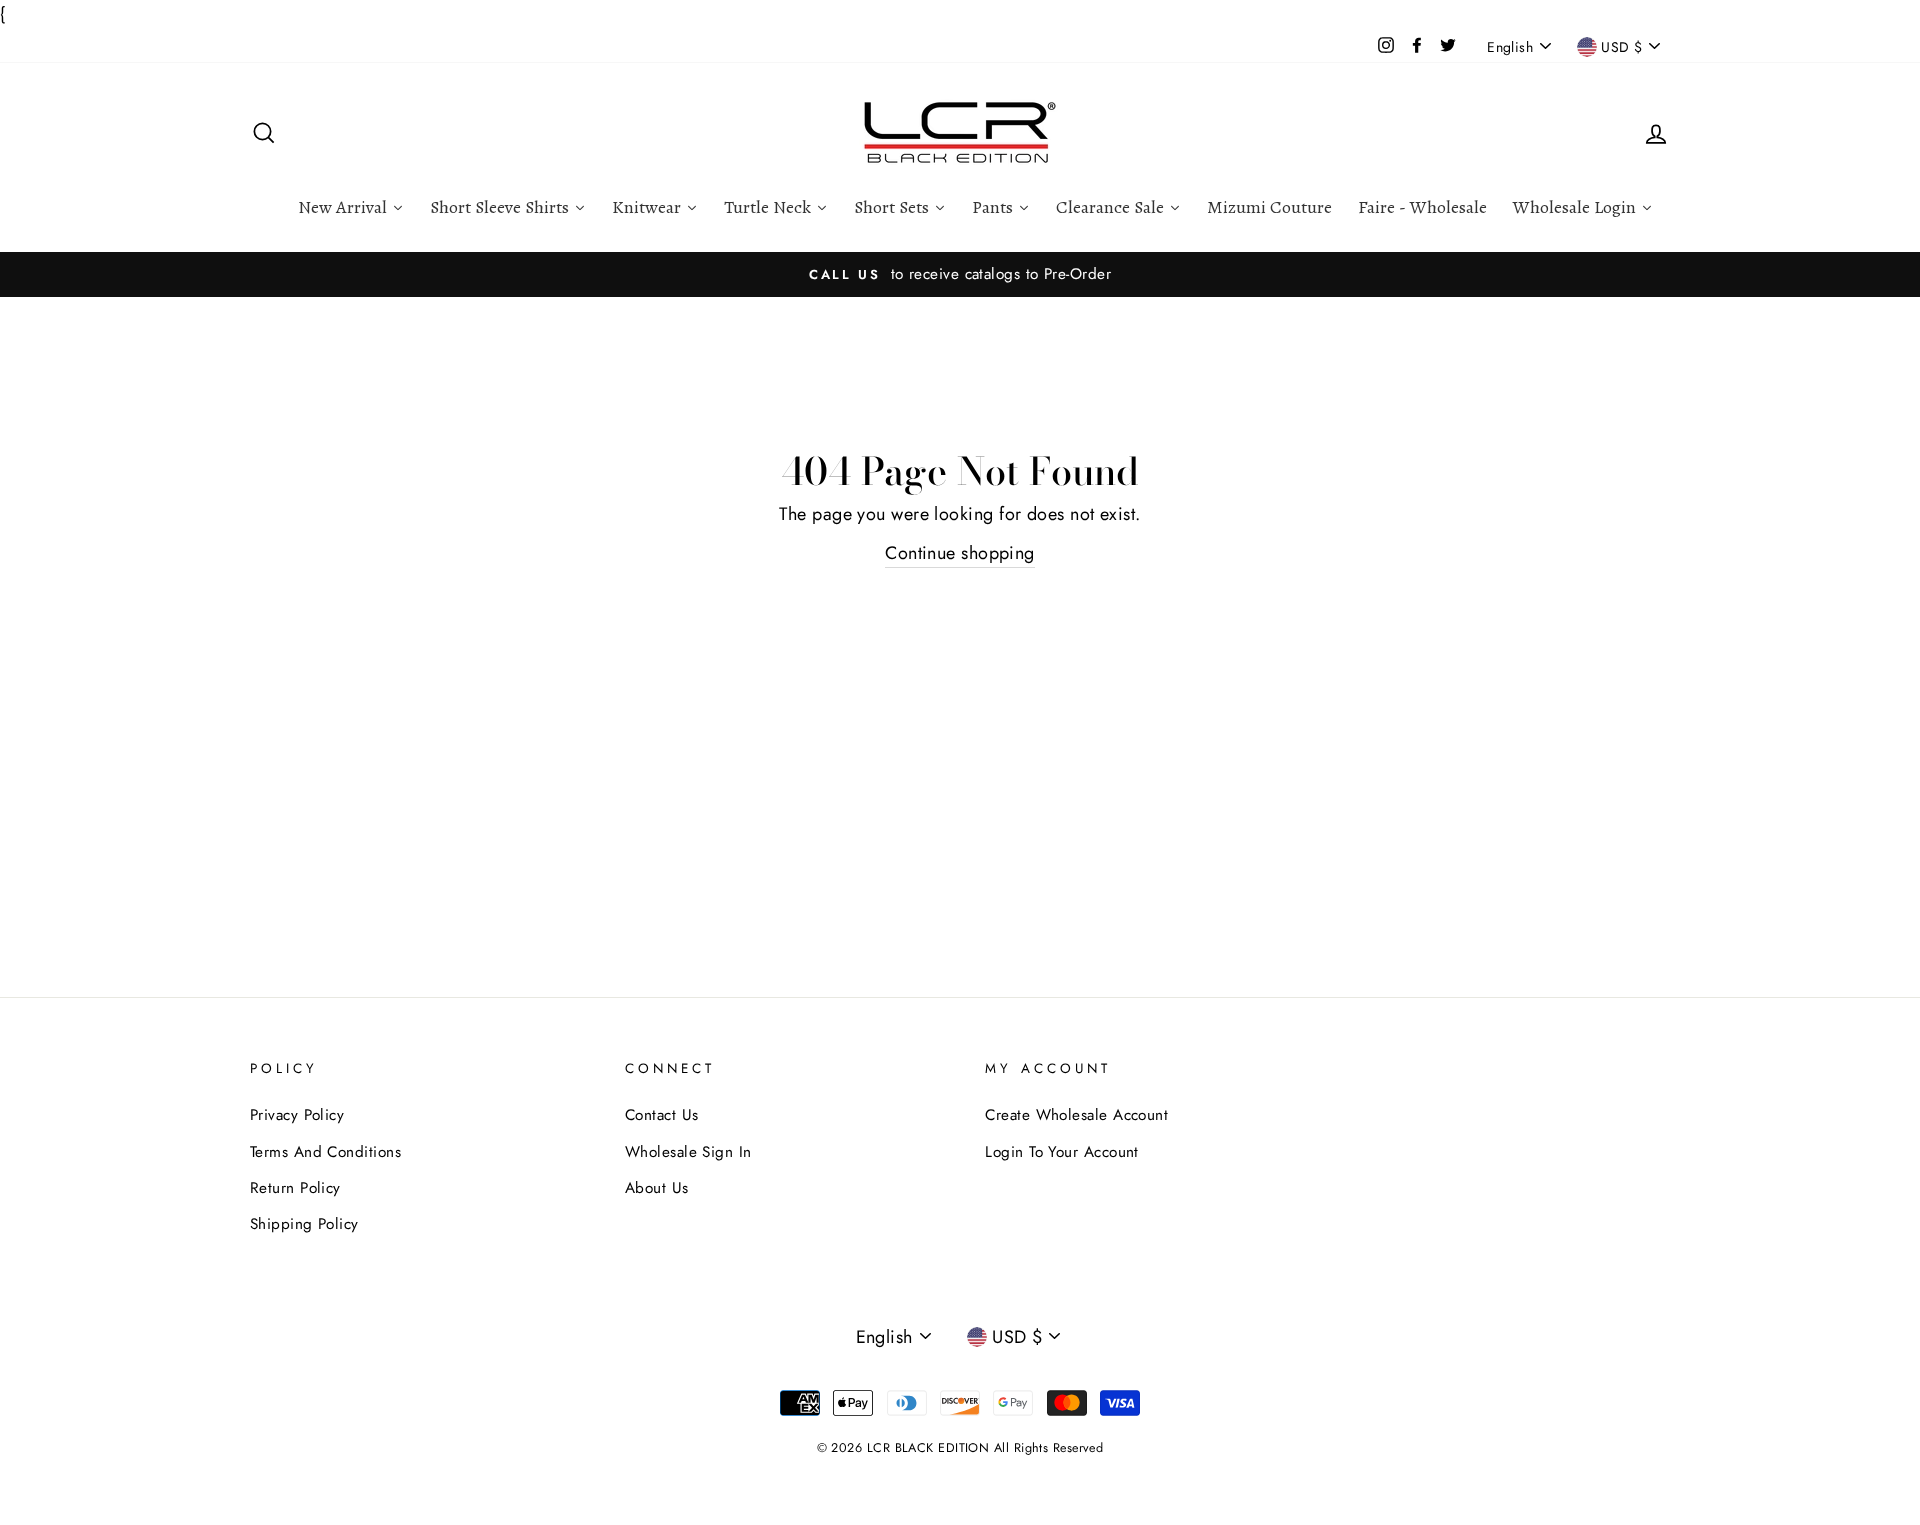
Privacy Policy (297, 1115)
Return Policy (295, 1188)
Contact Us (662, 1115)
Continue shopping (960, 553)
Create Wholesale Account (1076, 1115)
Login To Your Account (1061, 1152)
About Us (657, 1188)
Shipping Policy (304, 1224)
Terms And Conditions (325, 1152)
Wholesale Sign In (688, 1152)
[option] (960, 274)
